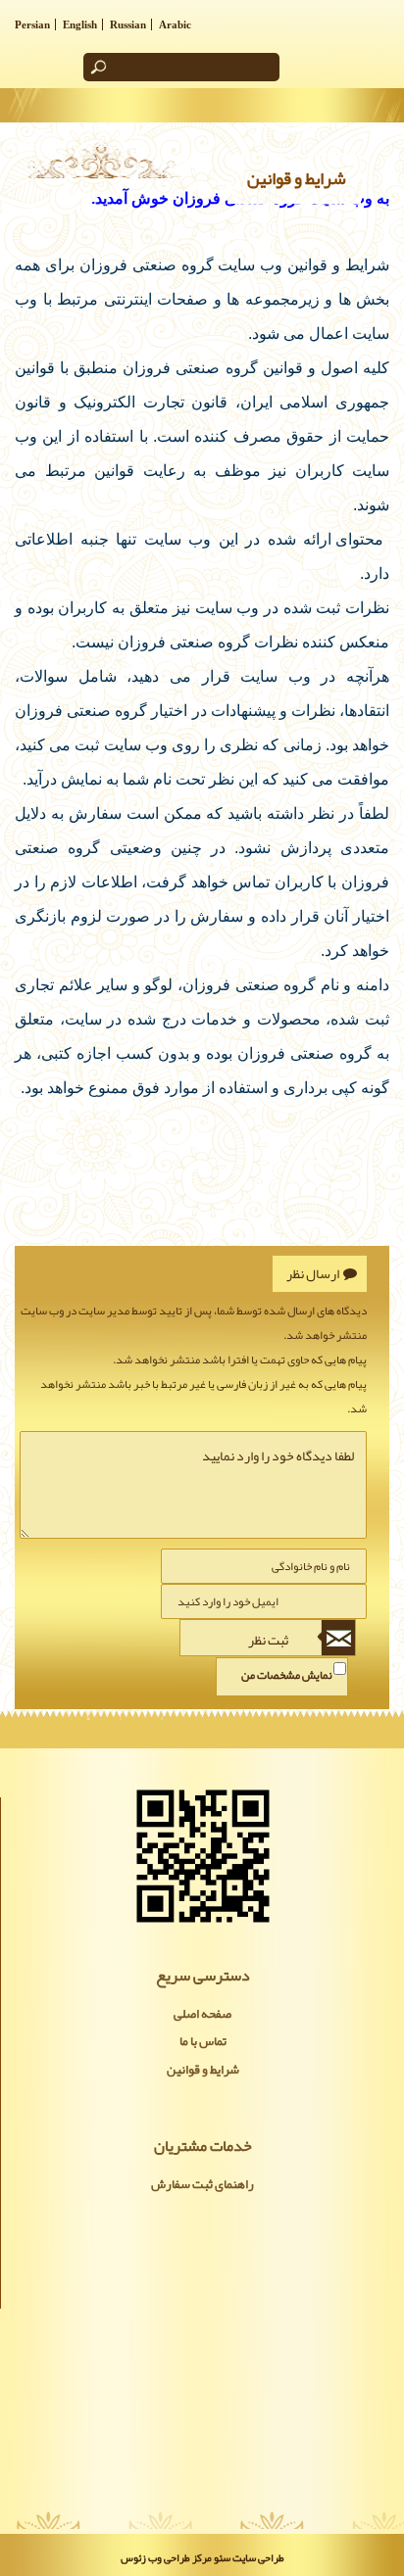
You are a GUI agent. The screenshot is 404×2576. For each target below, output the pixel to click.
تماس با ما (203, 2041)
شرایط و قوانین (203, 2070)
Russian (128, 24)
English (80, 24)
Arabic (175, 24)
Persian (32, 24)
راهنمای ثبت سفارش (202, 2184)
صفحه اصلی (202, 2014)
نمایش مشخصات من (287, 1675)
